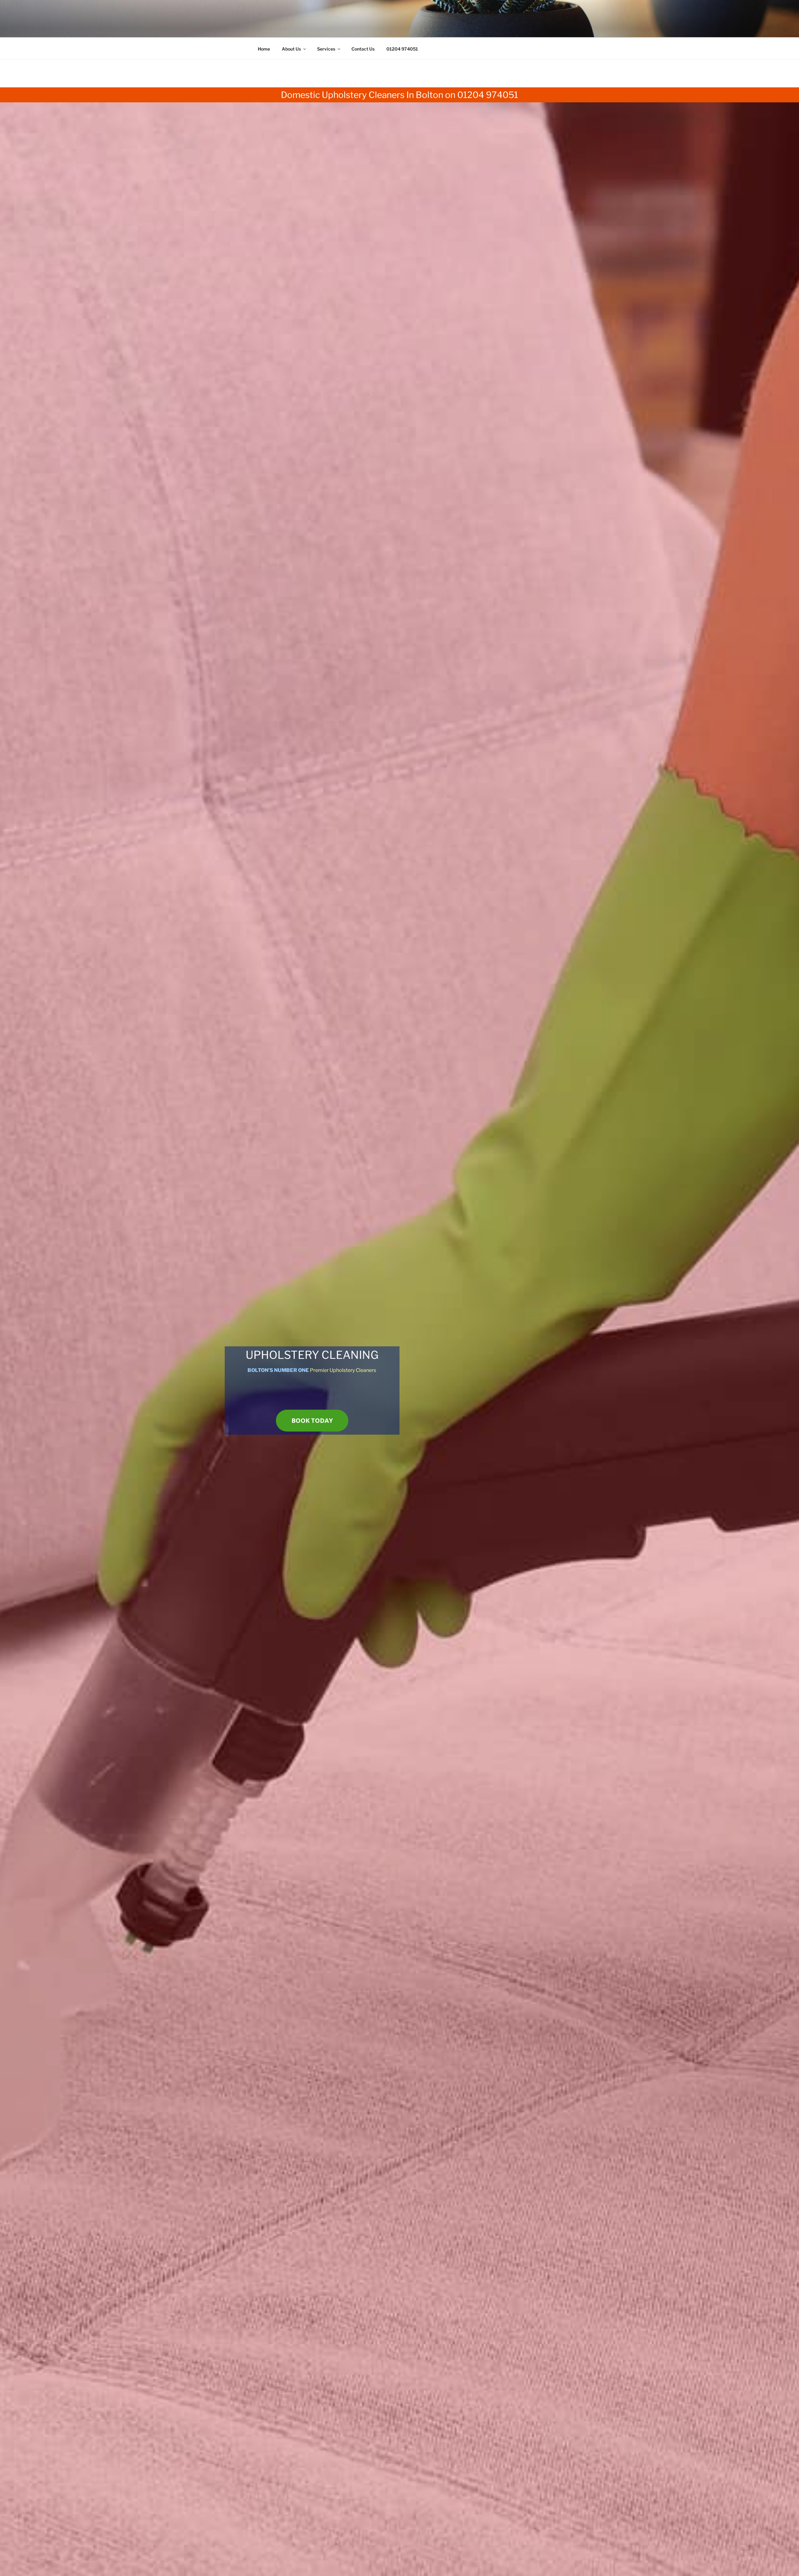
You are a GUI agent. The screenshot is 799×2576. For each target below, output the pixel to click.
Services (326, 49)
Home (264, 49)
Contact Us (363, 49)
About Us (291, 49)
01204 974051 (402, 49)
